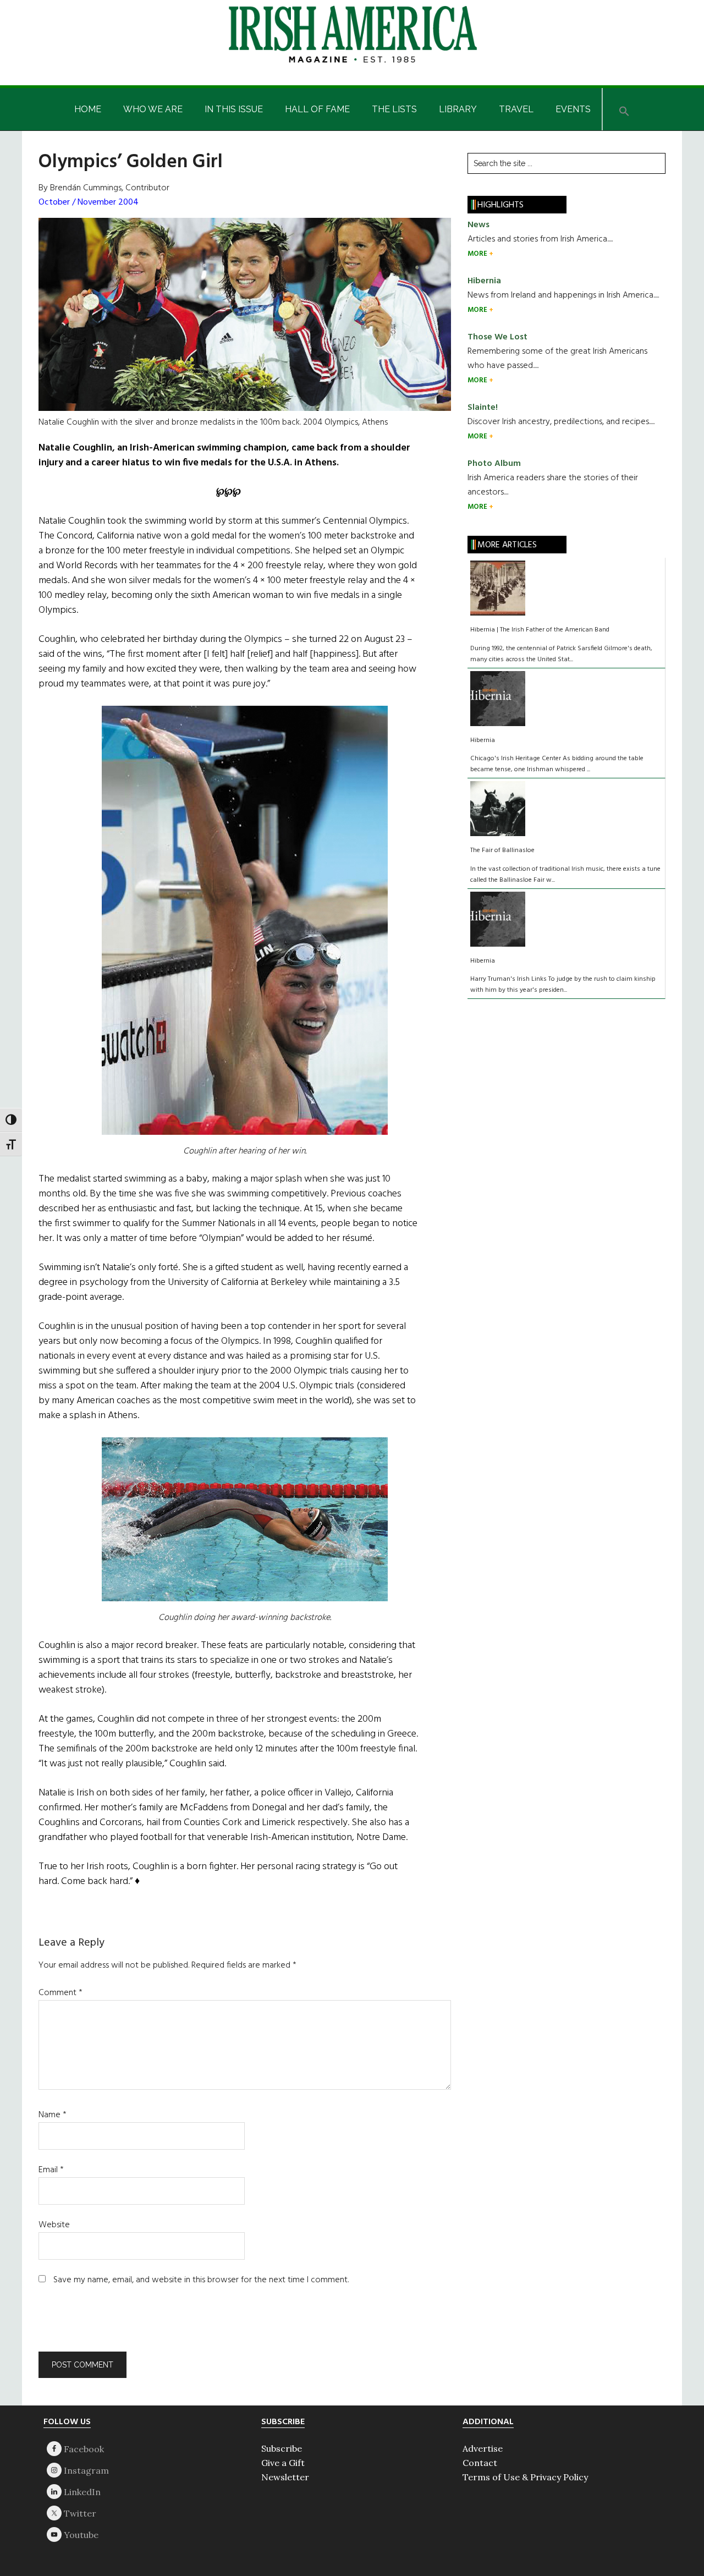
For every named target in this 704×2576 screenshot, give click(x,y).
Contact (480, 2463)
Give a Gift (283, 2463)
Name (53, 2115)
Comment (61, 1993)
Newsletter (285, 2477)
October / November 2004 (89, 202)
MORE (478, 254)
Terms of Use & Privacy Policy (525, 2477)
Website (54, 2225)
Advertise (483, 2448)
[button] (624, 109)
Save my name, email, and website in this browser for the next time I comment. (201, 2280)
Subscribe (282, 2448)
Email (51, 2170)
